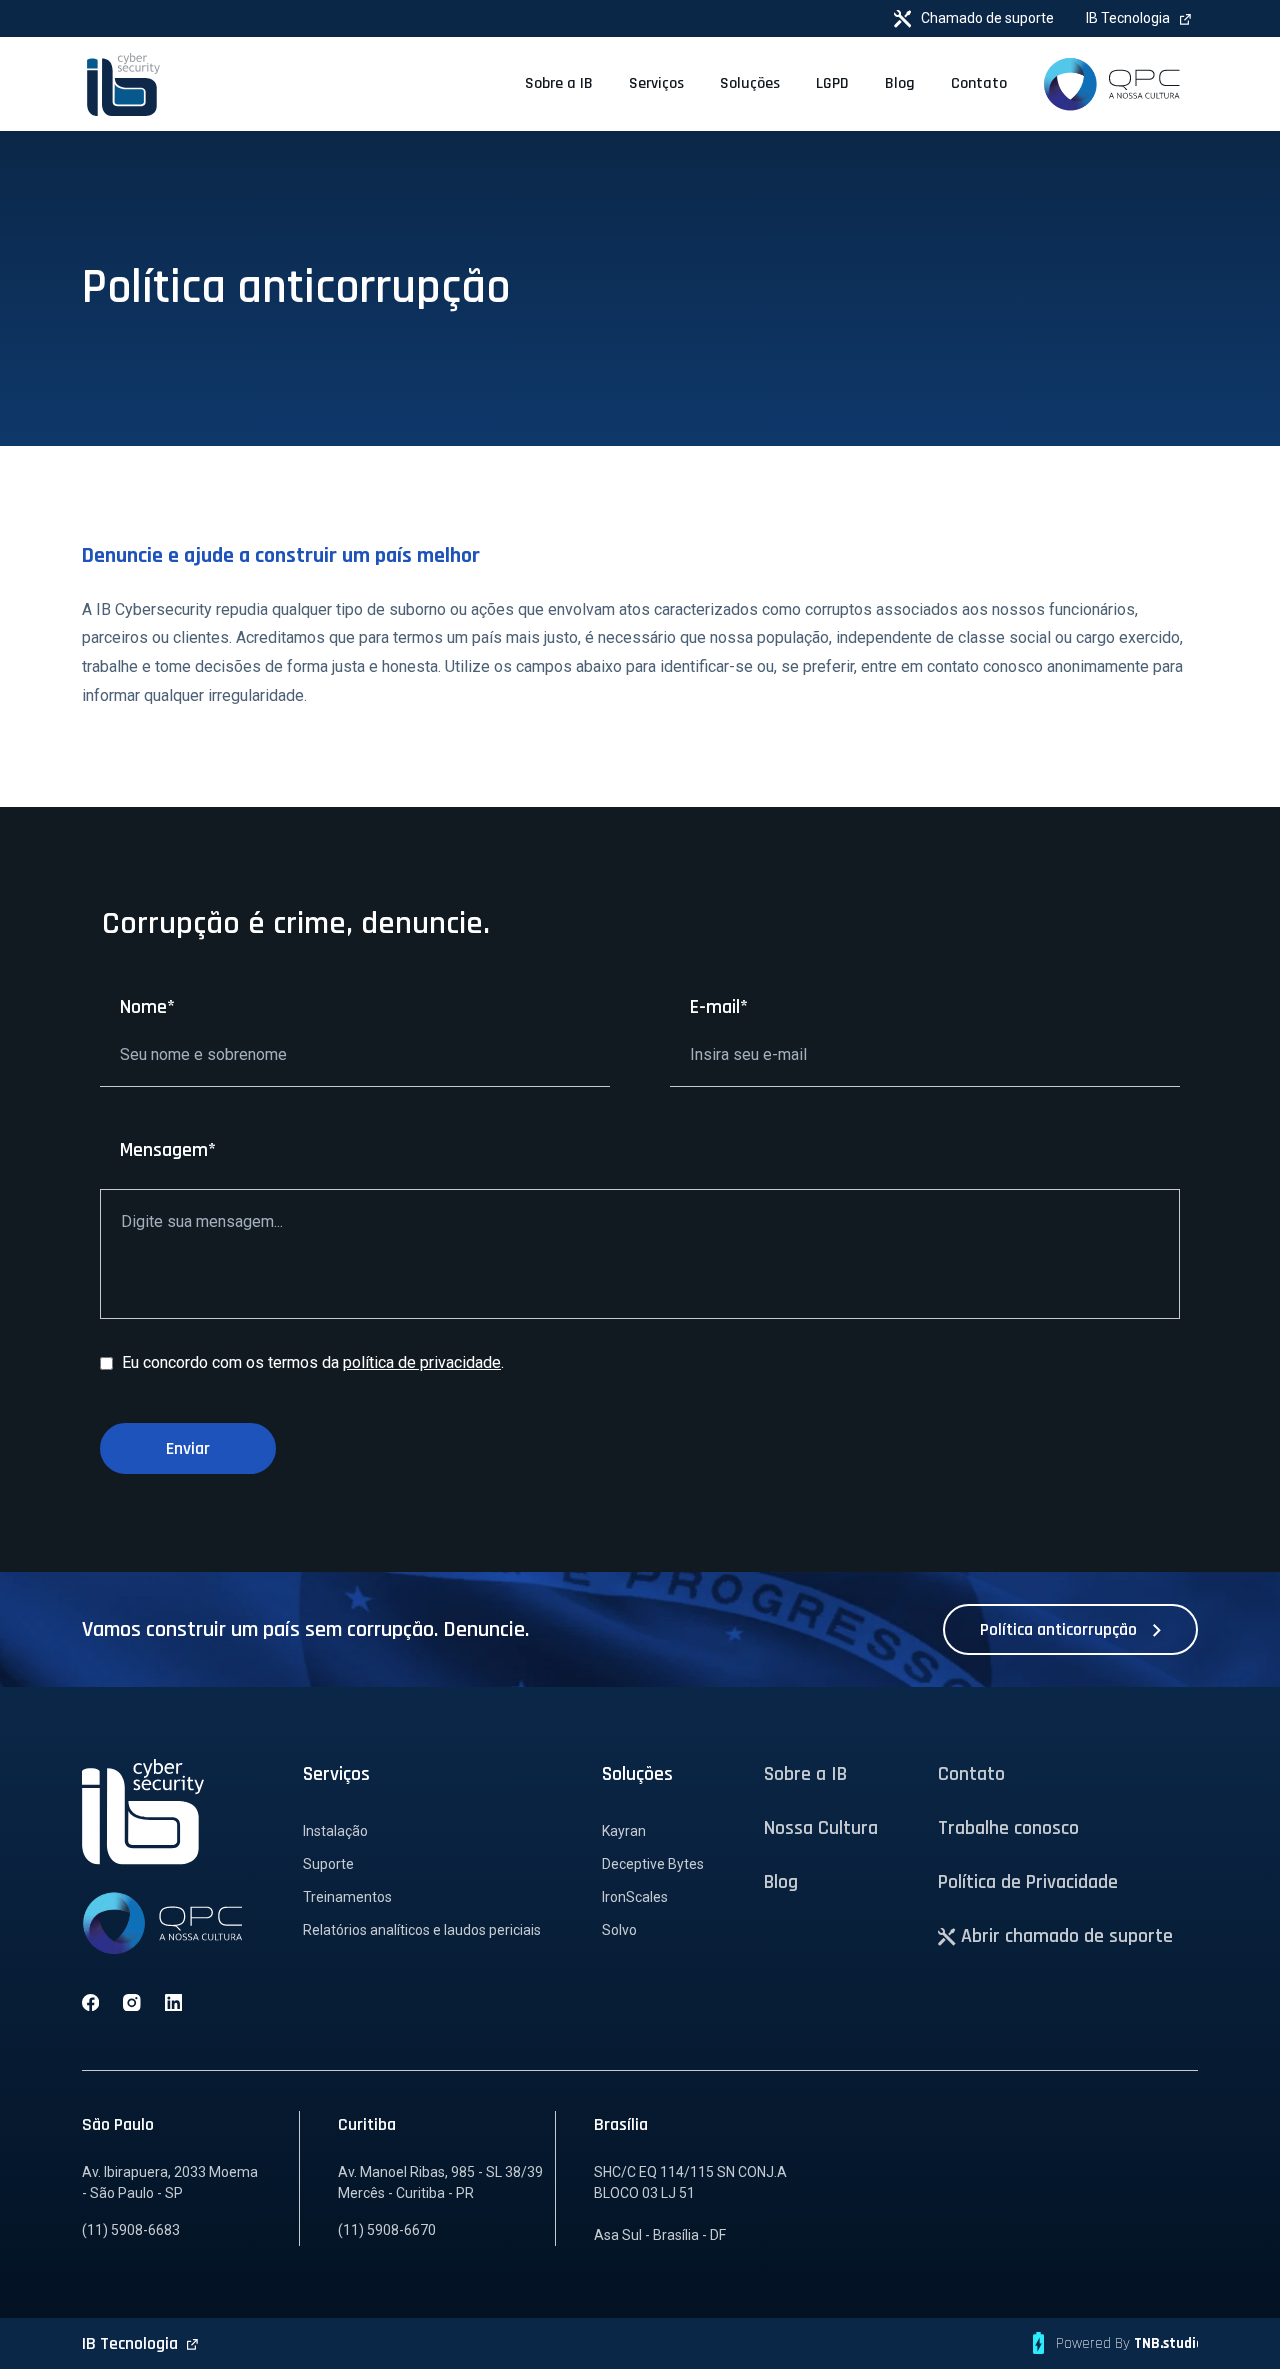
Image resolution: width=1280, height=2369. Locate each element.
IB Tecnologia (1129, 18)
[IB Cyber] (123, 83)
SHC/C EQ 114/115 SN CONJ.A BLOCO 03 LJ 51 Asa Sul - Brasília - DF (690, 2203)
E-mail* (719, 1007)
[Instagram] (132, 2002)
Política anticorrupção (1060, 1629)
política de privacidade (422, 1362)
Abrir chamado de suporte (1064, 1936)
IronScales (635, 1897)
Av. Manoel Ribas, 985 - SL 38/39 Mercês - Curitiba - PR (440, 2182)
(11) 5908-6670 (387, 2230)
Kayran (624, 1831)
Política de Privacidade (1028, 1882)
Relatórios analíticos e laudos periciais (422, 1930)
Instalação (335, 1831)
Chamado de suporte (986, 18)
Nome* (147, 1007)
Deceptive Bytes (653, 1864)
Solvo (619, 1930)
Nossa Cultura (821, 1828)
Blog (781, 1882)
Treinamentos (347, 1897)
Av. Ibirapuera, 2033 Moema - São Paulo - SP (170, 2182)
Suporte (328, 1864)
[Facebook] (90, 2002)
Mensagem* (168, 1150)
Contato (971, 1774)
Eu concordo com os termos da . (311, 1362)
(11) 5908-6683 (131, 2230)
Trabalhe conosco (1008, 1828)
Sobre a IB (805, 1774)
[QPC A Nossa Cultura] (1111, 84)
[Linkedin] (174, 2002)
